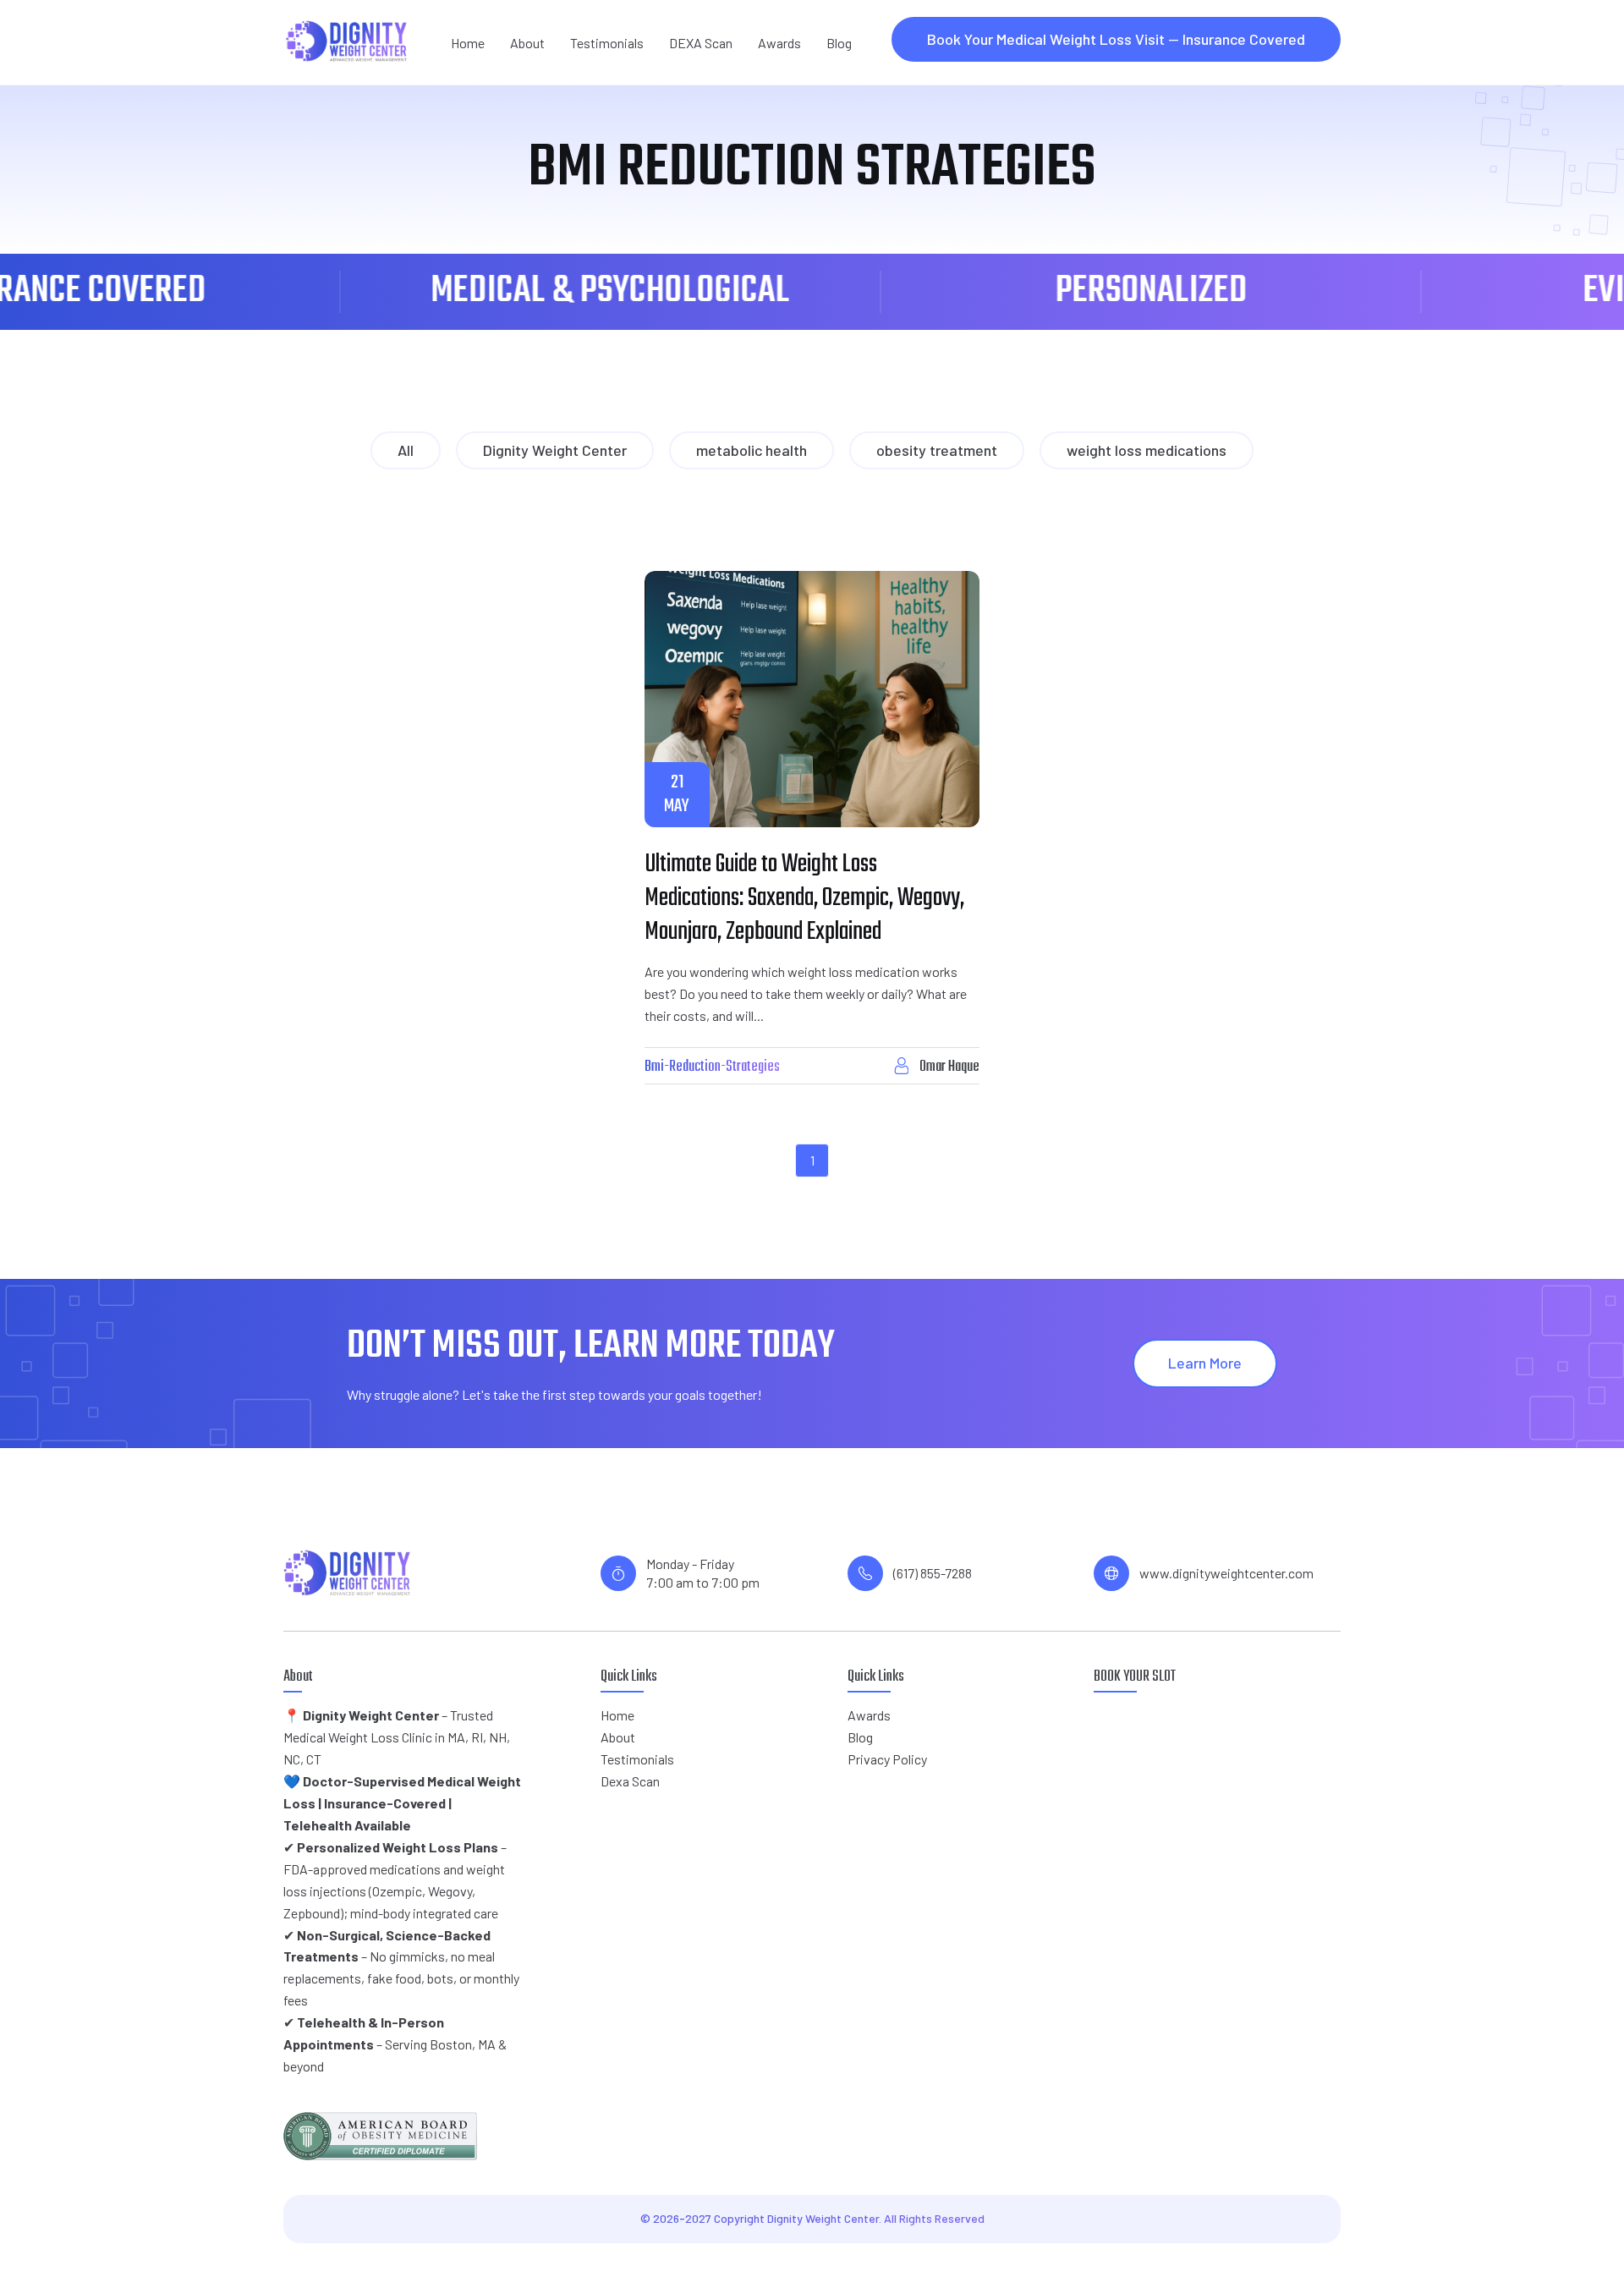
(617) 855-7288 (933, 1573)
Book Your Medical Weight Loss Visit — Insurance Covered (1116, 39)
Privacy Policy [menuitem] (887, 1759)
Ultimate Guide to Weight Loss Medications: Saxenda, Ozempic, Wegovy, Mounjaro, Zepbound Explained (804, 898)
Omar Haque (949, 1067)
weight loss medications (1147, 450)
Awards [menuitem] (779, 43)
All (406, 450)
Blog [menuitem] (839, 43)
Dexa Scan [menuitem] (630, 1781)
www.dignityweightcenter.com (1226, 1573)
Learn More (1205, 1363)
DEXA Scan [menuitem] (701, 43)
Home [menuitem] (468, 43)
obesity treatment (937, 450)
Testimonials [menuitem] (607, 43)
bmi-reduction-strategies (712, 1067)
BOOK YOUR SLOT (1135, 1677)
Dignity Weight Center (555, 450)
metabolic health (752, 450)
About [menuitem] (527, 43)
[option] (494, 292)
